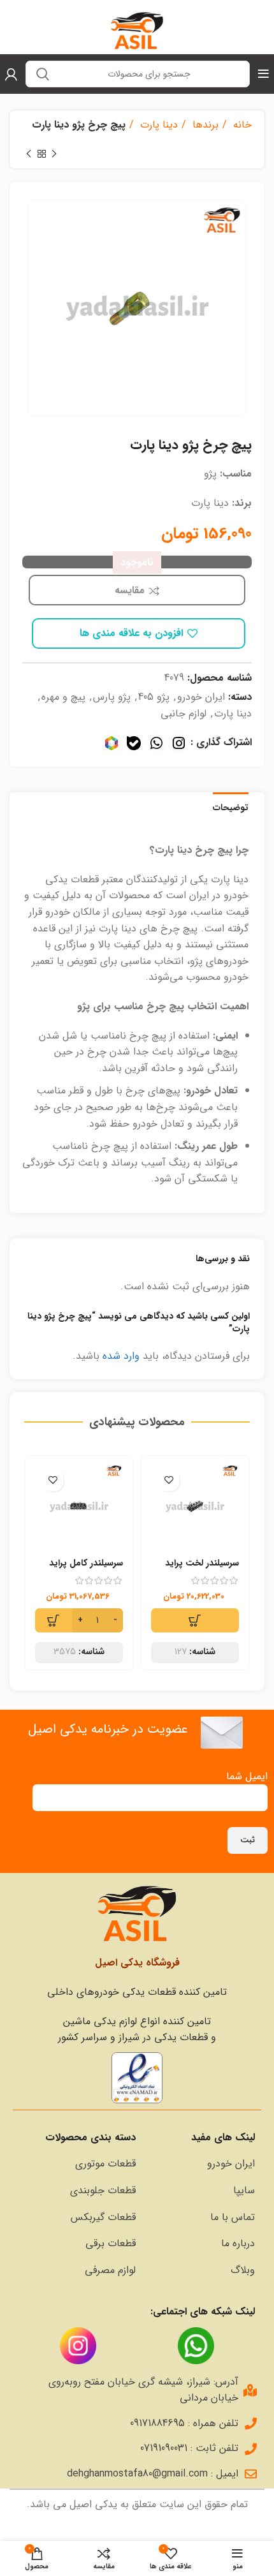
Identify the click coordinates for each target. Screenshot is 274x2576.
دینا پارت (157, 125)
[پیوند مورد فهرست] (202, 2164)
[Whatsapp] (156, 743)
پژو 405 (154, 697)
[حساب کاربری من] (11, 74)
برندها (204, 125)
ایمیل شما (247, 1776)
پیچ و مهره (63, 697)
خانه (241, 125)
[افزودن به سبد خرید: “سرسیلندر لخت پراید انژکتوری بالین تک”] (195, 1620)
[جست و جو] (43, 74)
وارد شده (121, 1356)
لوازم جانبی (184, 714)
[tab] (231, 806)
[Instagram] (179, 743)
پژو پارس (112, 697)
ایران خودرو (201, 697)
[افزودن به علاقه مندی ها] (169, 1480)
